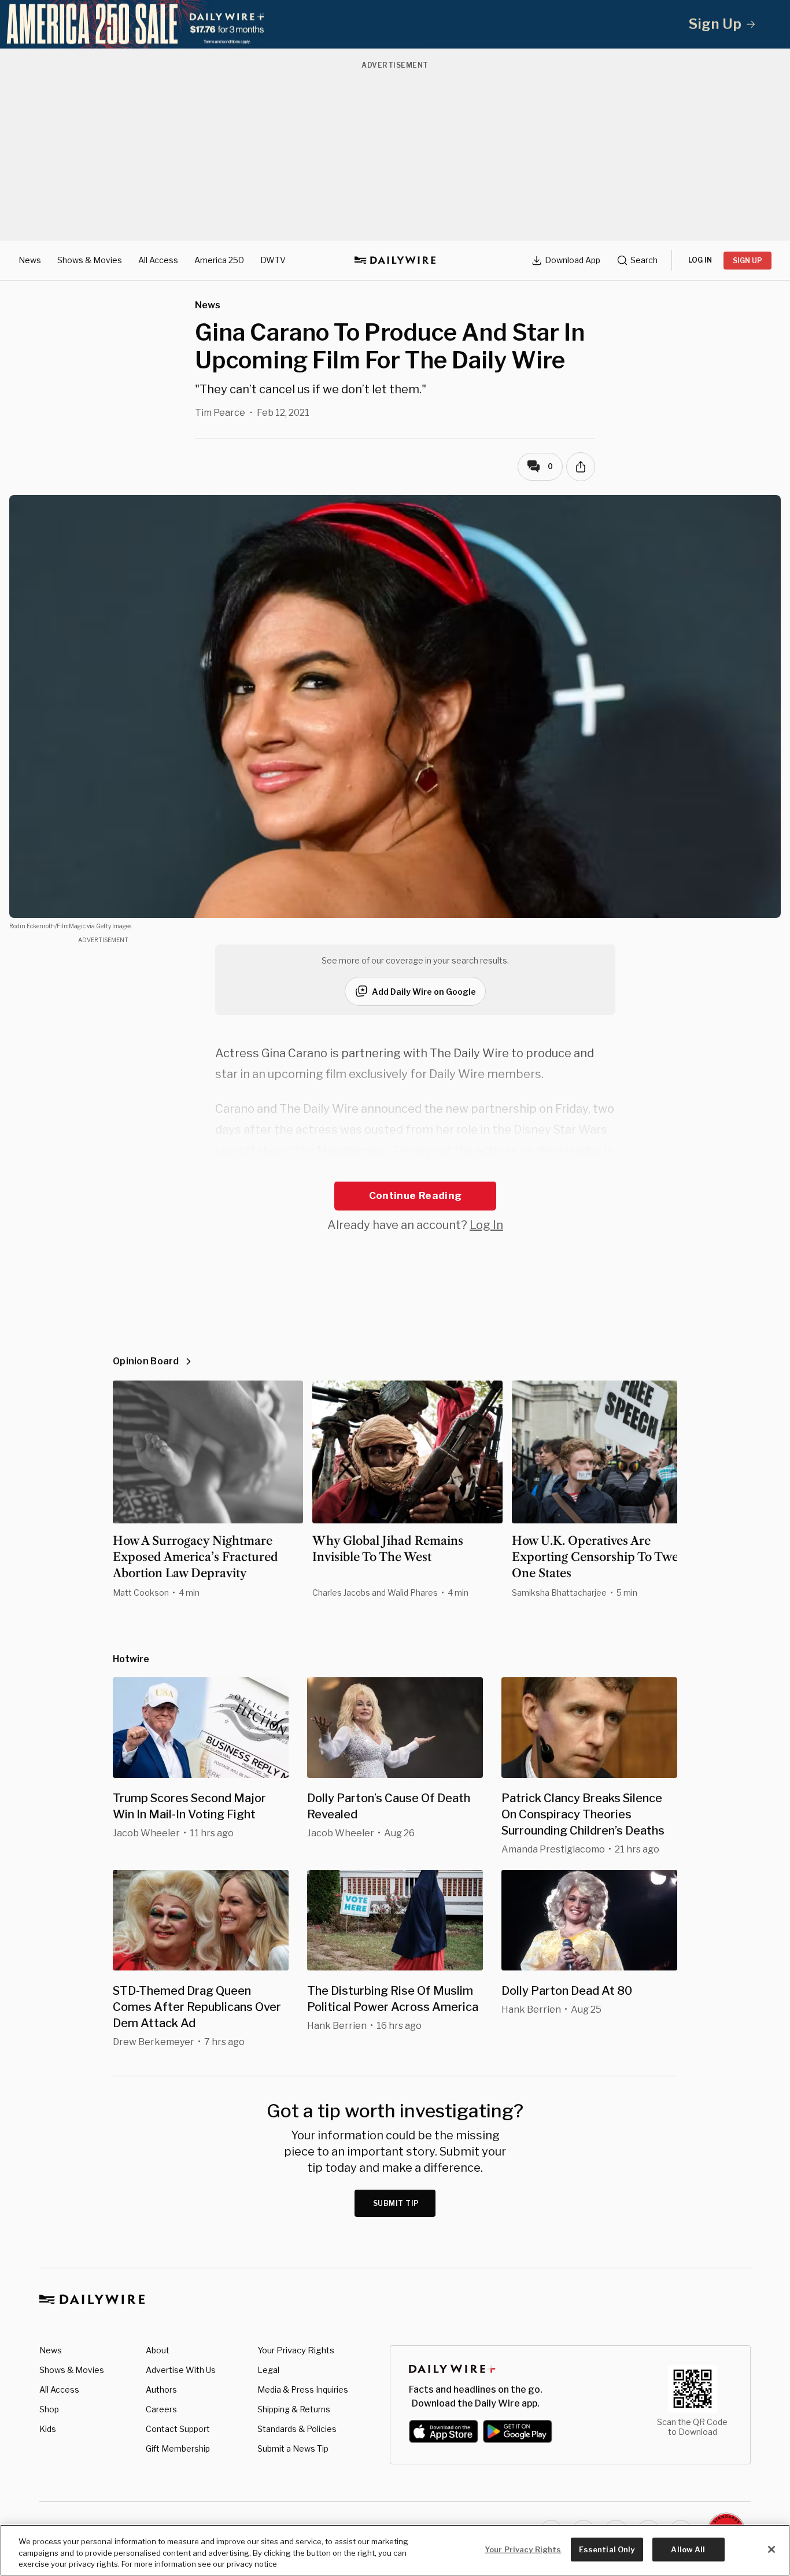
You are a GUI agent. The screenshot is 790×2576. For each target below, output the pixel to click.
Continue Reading (415, 1195)
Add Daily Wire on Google (424, 992)
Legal (268, 2370)
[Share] (581, 467)
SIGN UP (747, 261)
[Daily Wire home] (395, 260)
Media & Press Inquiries (303, 2389)
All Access (158, 260)
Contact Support (178, 2429)
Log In (486, 1225)
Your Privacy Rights (296, 2350)
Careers (161, 2409)
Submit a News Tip (293, 2448)
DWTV (273, 260)
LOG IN (700, 260)
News (30, 260)
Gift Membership (178, 2448)
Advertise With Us (181, 2370)
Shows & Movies (90, 260)
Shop (49, 2409)
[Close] (771, 2549)
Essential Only (607, 2549)
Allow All (688, 2549)
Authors (161, 2389)
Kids (48, 2429)
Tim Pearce (220, 413)
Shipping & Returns (294, 2409)
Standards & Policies (297, 2429)
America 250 (219, 260)
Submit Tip (396, 2203)
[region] (395, 2550)
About (158, 2350)
